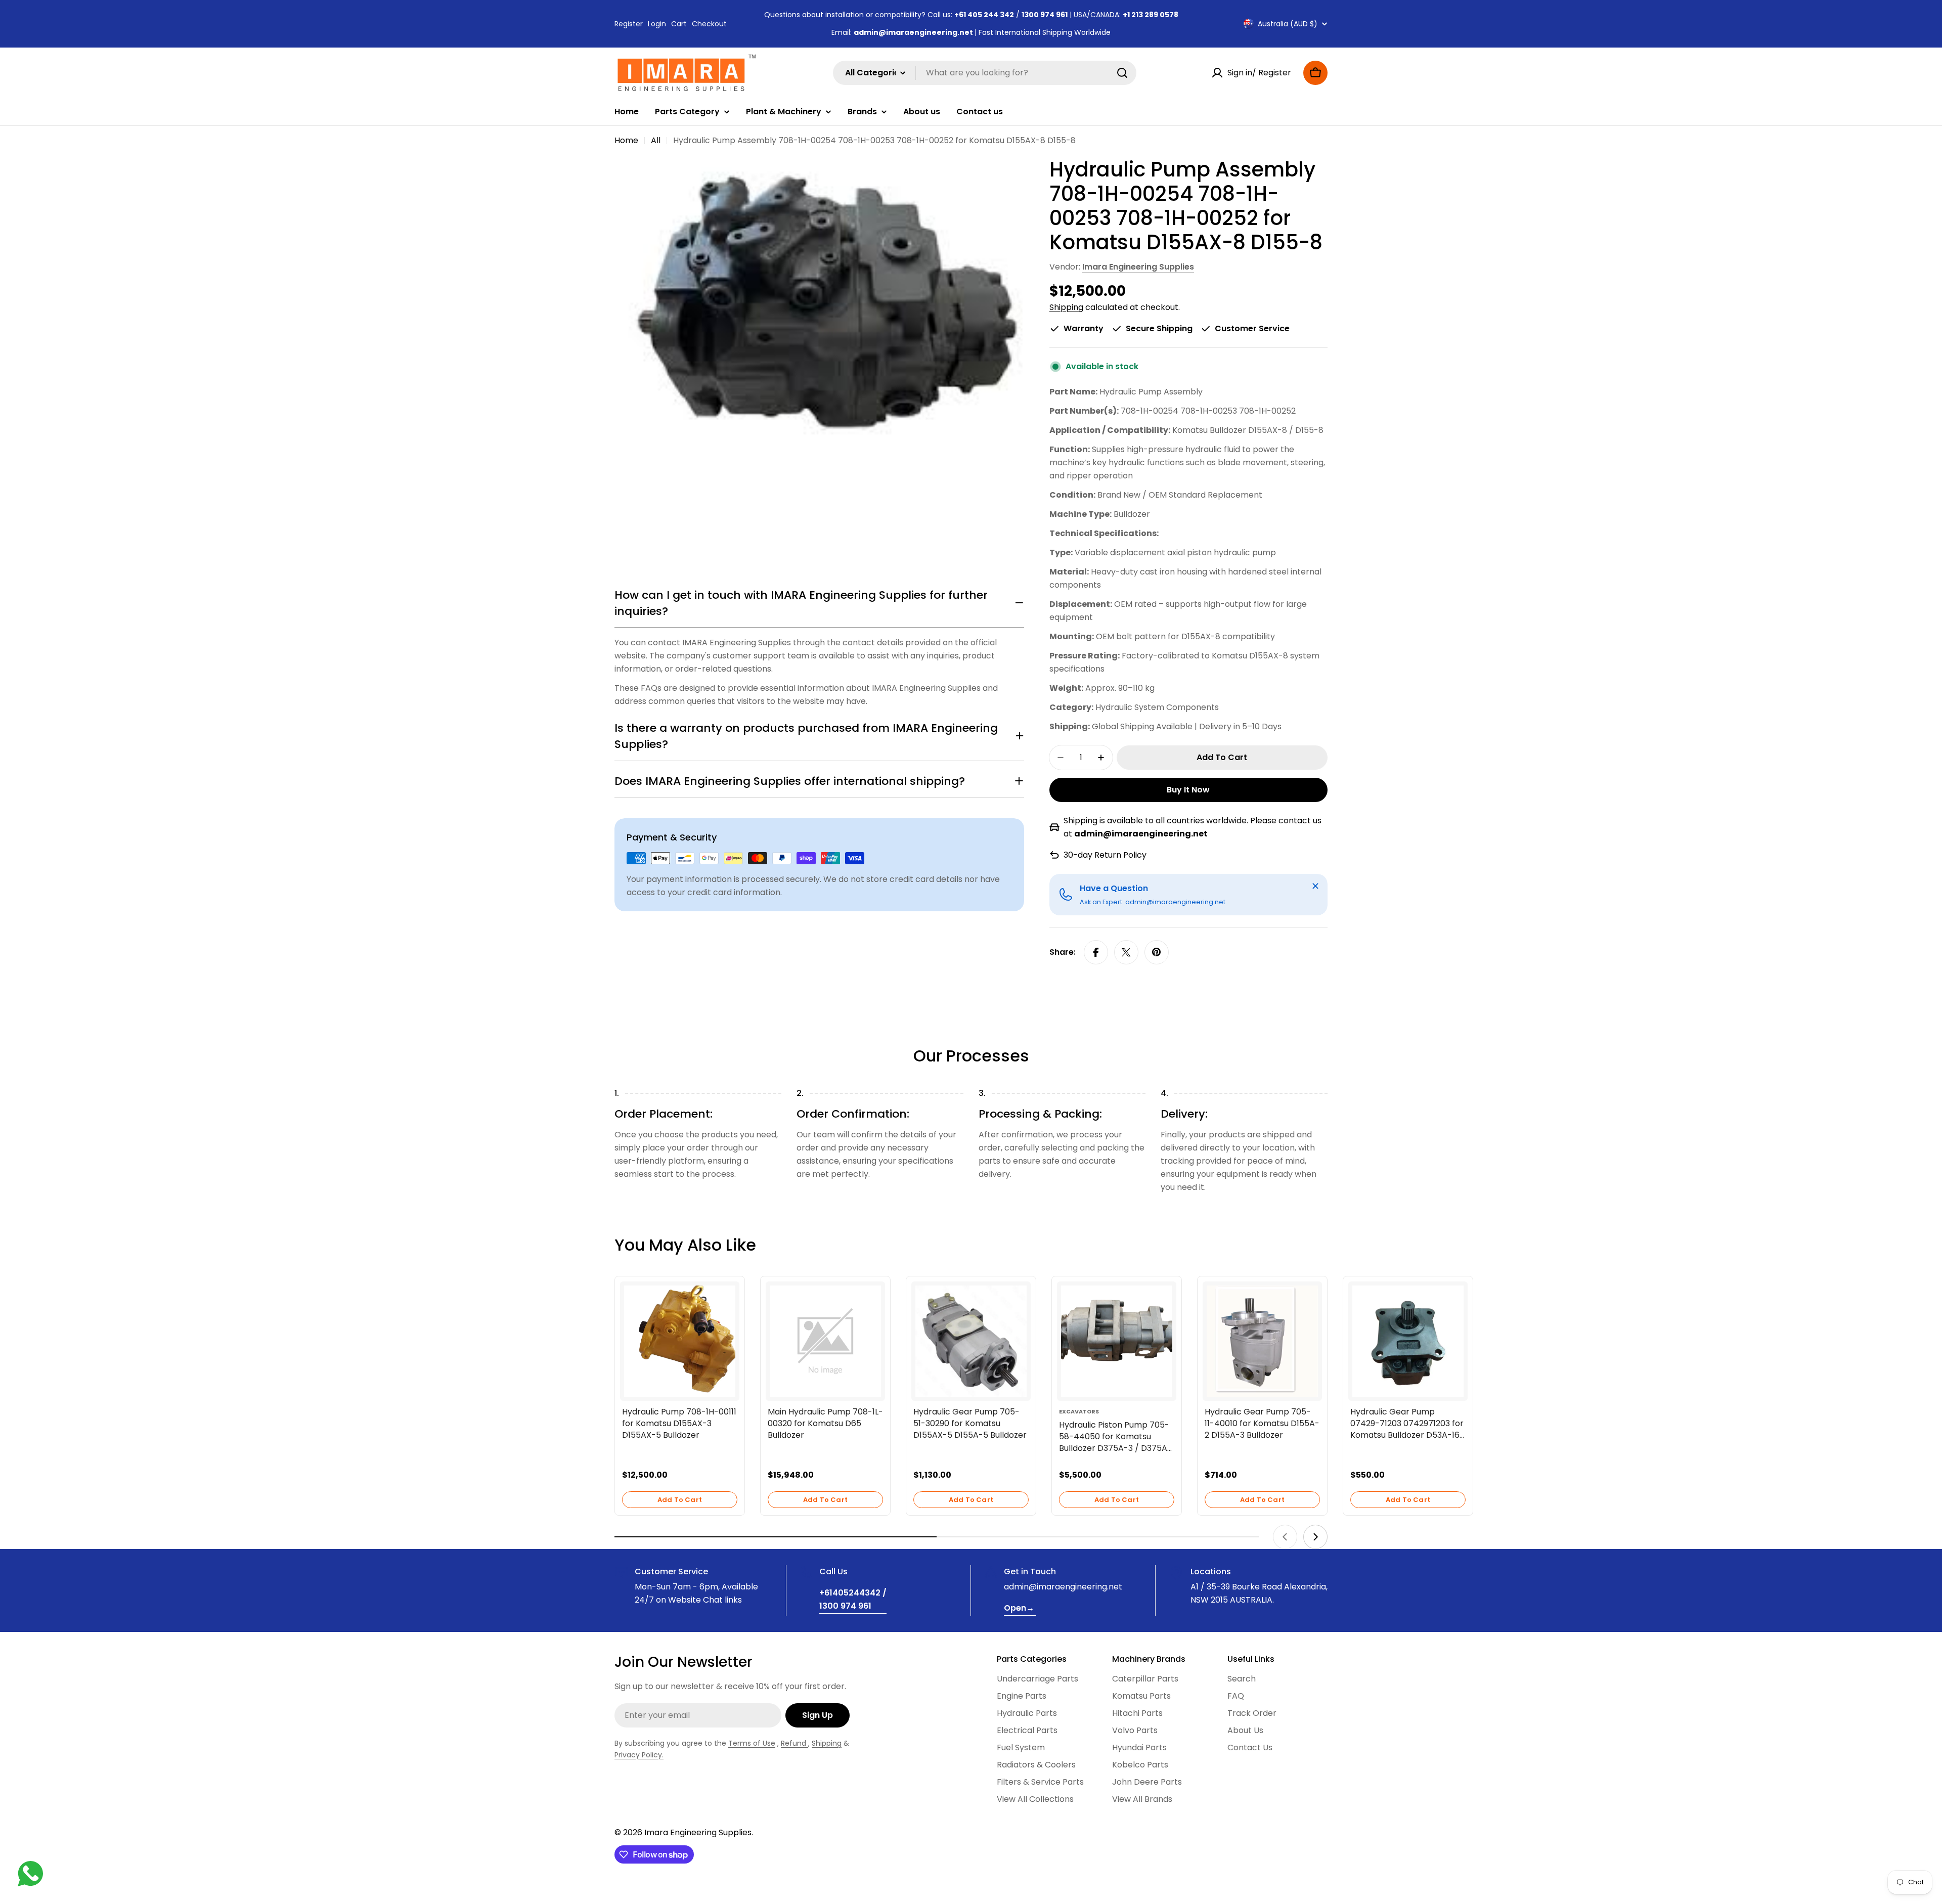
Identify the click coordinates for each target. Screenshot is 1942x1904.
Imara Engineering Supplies (1138, 267)
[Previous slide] (1285, 1537)
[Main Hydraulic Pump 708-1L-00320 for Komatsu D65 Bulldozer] (825, 1341)
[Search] (1122, 73)
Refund (795, 1743)
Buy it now (1188, 790)
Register (629, 24)
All (656, 140)
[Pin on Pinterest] (1157, 952)
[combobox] (985, 73)
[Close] (1315, 886)
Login (657, 24)
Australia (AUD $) (1288, 24)
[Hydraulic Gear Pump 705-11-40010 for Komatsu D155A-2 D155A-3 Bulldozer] (1262, 1341)
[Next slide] (1315, 1537)
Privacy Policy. (639, 1755)
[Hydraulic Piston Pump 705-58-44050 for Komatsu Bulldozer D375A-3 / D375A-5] (1117, 1341)
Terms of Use (752, 1743)
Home (626, 140)
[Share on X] (1126, 952)
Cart (679, 24)
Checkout (709, 24)
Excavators (1079, 1411)
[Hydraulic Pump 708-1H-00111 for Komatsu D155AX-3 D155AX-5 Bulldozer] (680, 1341)
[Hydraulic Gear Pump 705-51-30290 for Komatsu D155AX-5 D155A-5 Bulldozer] (971, 1341)
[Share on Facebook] (1096, 952)
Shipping (1066, 307)
